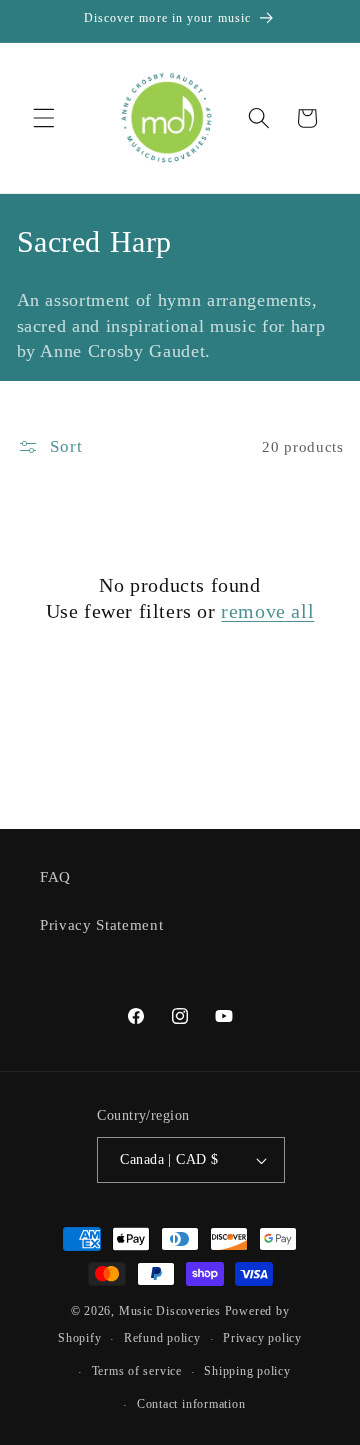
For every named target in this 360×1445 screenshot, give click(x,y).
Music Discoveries (170, 1311)
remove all (267, 611)
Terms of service (137, 1371)
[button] (44, 118)
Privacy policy (262, 1338)
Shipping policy (247, 1371)
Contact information (191, 1404)
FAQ (55, 876)
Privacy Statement (101, 924)
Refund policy (162, 1338)
